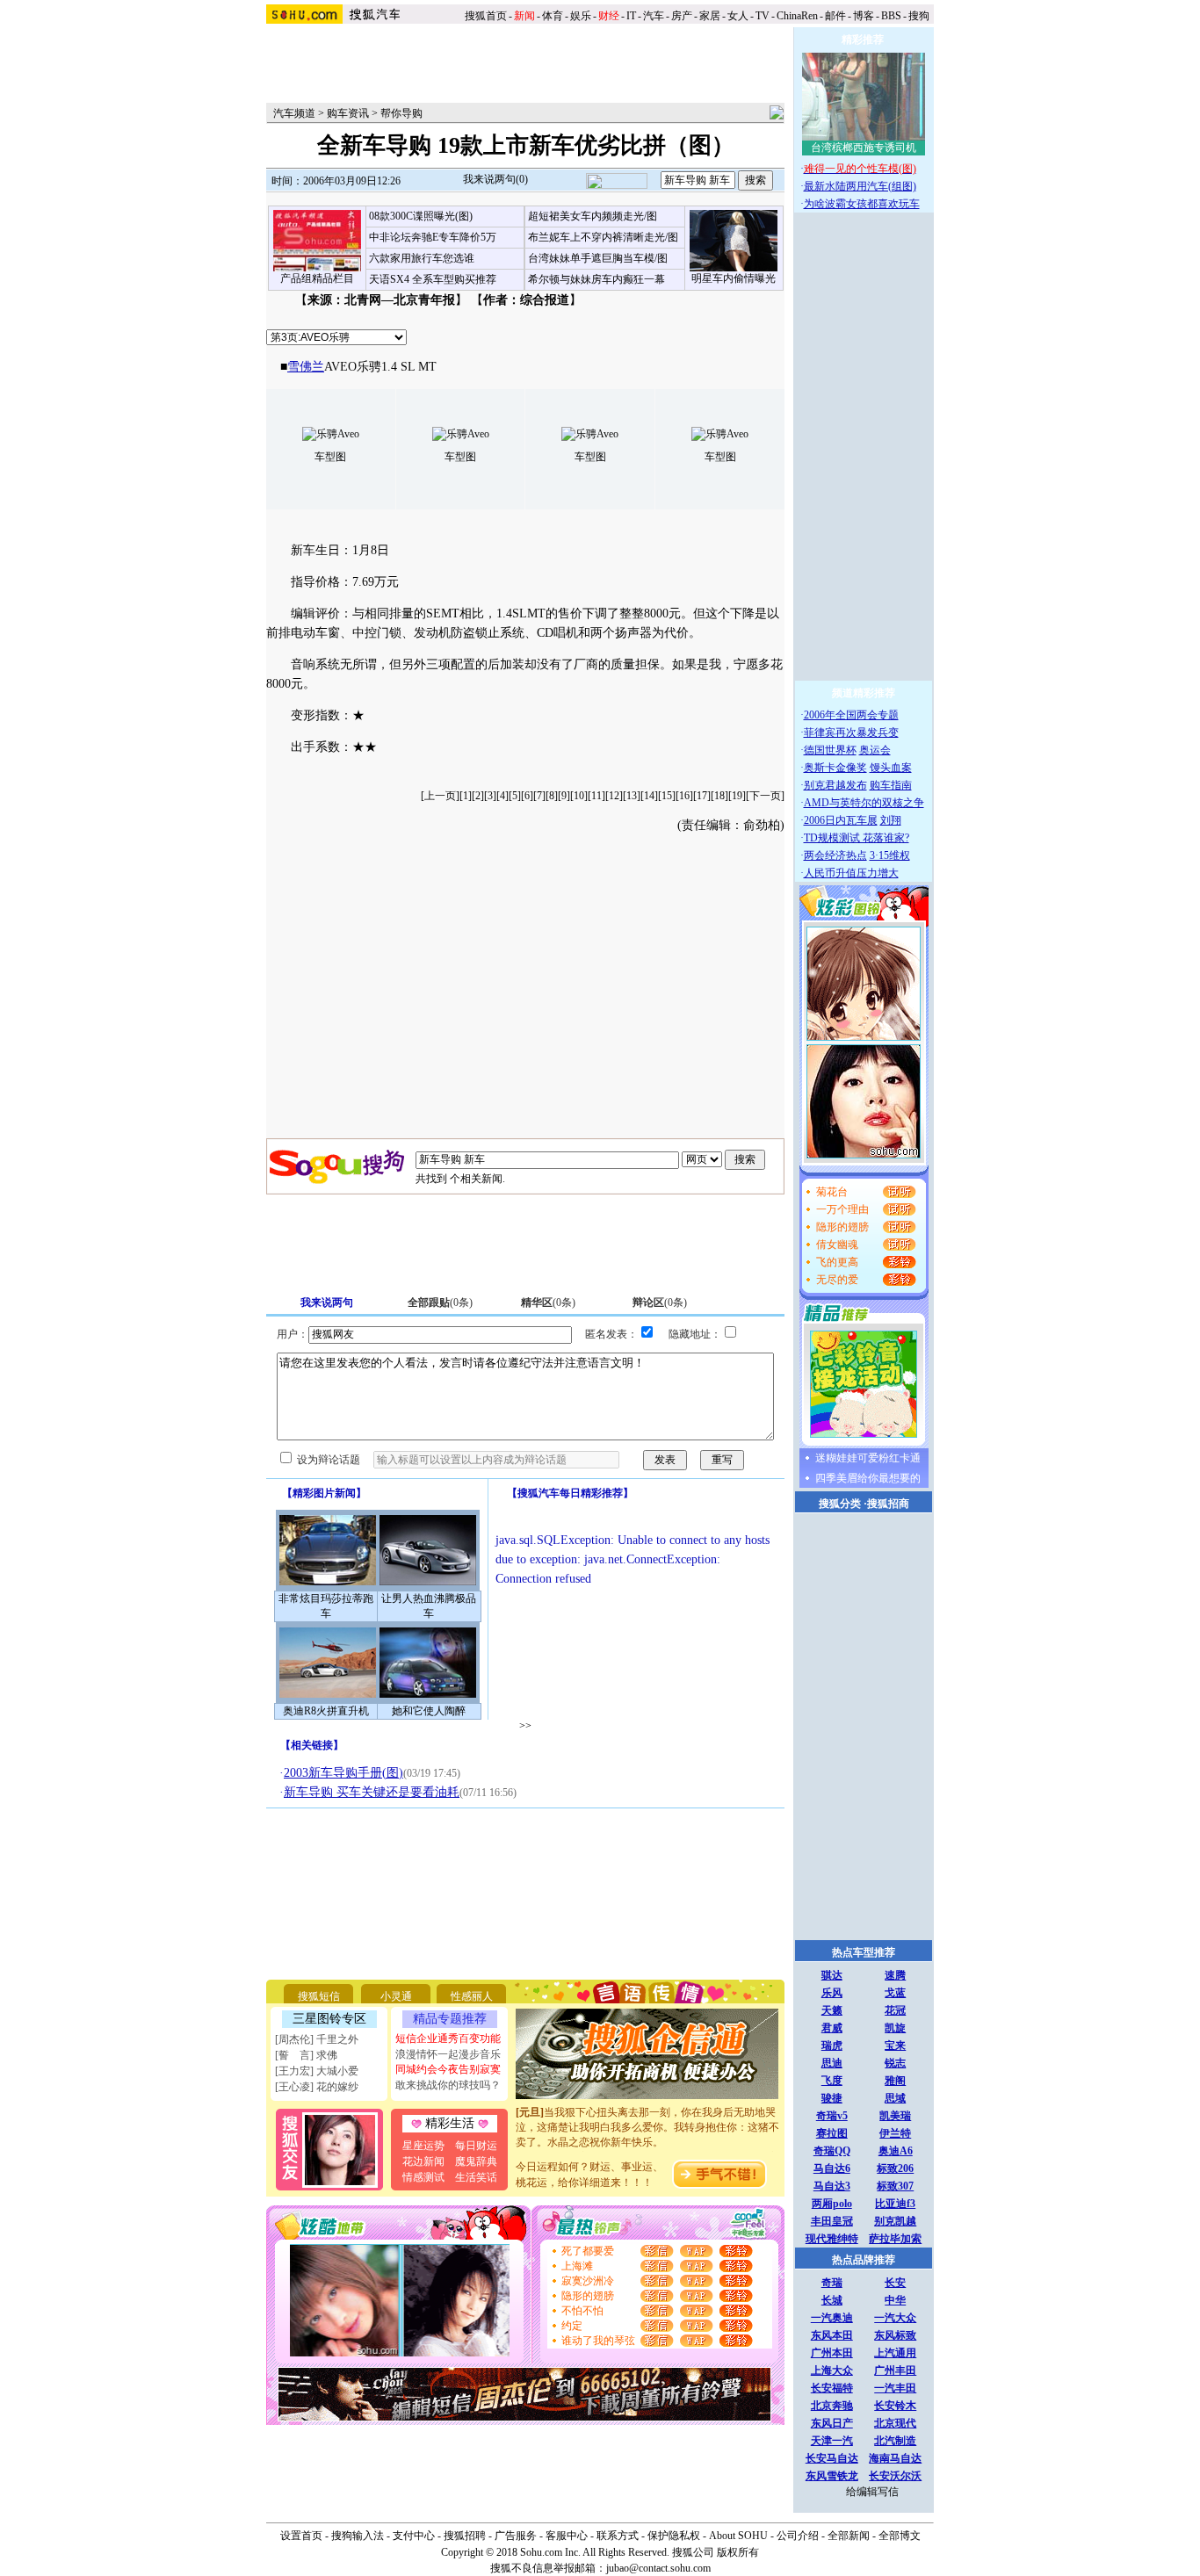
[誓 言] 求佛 (306, 2055)
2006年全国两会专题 (851, 715)
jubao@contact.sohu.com (658, 2568)
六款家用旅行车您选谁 (422, 258)
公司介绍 (798, 2536)
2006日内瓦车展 (841, 820)
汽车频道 (294, 113)
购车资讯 (348, 113)
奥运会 (875, 750)
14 (649, 796)
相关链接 (312, 1745)
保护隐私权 (674, 2536)
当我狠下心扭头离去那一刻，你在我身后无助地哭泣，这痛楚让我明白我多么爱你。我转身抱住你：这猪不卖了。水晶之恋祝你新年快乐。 (647, 2115)
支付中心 (414, 2536)
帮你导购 (401, 113)
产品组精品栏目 (317, 278)
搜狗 (920, 16)
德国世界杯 (830, 750)
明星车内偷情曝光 (734, 278)
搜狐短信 (319, 1996)
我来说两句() (495, 179)
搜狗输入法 (358, 2536)
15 (667, 796)
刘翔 (891, 820)
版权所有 (738, 2552)
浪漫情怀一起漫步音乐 (448, 2054)
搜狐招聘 (465, 2536)
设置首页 (301, 2536)
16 (684, 796)
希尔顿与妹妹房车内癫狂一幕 (596, 279)
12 (614, 796)
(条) (440, 1302)
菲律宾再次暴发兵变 (851, 732)
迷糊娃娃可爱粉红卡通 (868, 1458)
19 (737, 796)
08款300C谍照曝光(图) (421, 216)
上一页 (440, 796)
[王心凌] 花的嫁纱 (317, 2087)
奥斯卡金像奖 (835, 768)
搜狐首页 (486, 16)
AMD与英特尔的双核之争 (864, 803)
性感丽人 (472, 1996)
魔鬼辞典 (476, 2161)
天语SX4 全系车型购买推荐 (433, 279)
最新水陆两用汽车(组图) (860, 186)
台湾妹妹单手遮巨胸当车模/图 (598, 258)
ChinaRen (797, 16)
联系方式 (618, 2536)
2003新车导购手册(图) (343, 1773)
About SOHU (738, 2536)
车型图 (330, 457)
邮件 (835, 16)
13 (632, 796)
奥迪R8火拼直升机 (326, 1711)
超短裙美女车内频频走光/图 (593, 216)
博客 (864, 16)
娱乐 (581, 16)
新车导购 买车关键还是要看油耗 (372, 1792)
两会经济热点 (835, 855)
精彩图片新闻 (324, 1493)
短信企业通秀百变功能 (448, 2038)
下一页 (765, 796)
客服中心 (567, 2536)
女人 (738, 16)
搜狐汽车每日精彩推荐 (570, 1493)
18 (719, 796)
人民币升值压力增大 (851, 873)
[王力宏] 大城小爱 (317, 2071)
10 (579, 796)
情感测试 (423, 2177)
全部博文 (900, 2536)
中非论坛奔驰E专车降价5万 (433, 237)
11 (596, 796)
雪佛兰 (306, 367)
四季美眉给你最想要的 (868, 1478)
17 (702, 796)
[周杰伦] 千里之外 (317, 2039)
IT (631, 16)
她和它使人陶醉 (429, 1711)
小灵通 (396, 1996)
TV (763, 16)
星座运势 (423, 2146)
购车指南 (891, 785)
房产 (682, 16)
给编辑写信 (872, 2492)
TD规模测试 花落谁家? (857, 838)
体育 (553, 16)
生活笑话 (476, 2177)
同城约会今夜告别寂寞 (448, 2069)
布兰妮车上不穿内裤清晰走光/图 (603, 237)
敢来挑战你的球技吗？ (448, 2085)
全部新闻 (849, 2536)
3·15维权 (890, 855)
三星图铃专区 (329, 2019)
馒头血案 (891, 768)
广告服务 (516, 2536)
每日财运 (476, 2146)
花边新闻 (423, 2161)
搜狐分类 (840, 1504)
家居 (710, 16)
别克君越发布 (835, 785)
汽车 (654, 16)
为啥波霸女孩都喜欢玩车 (862, 204)
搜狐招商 (888, 1504)
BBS (891, 16)
